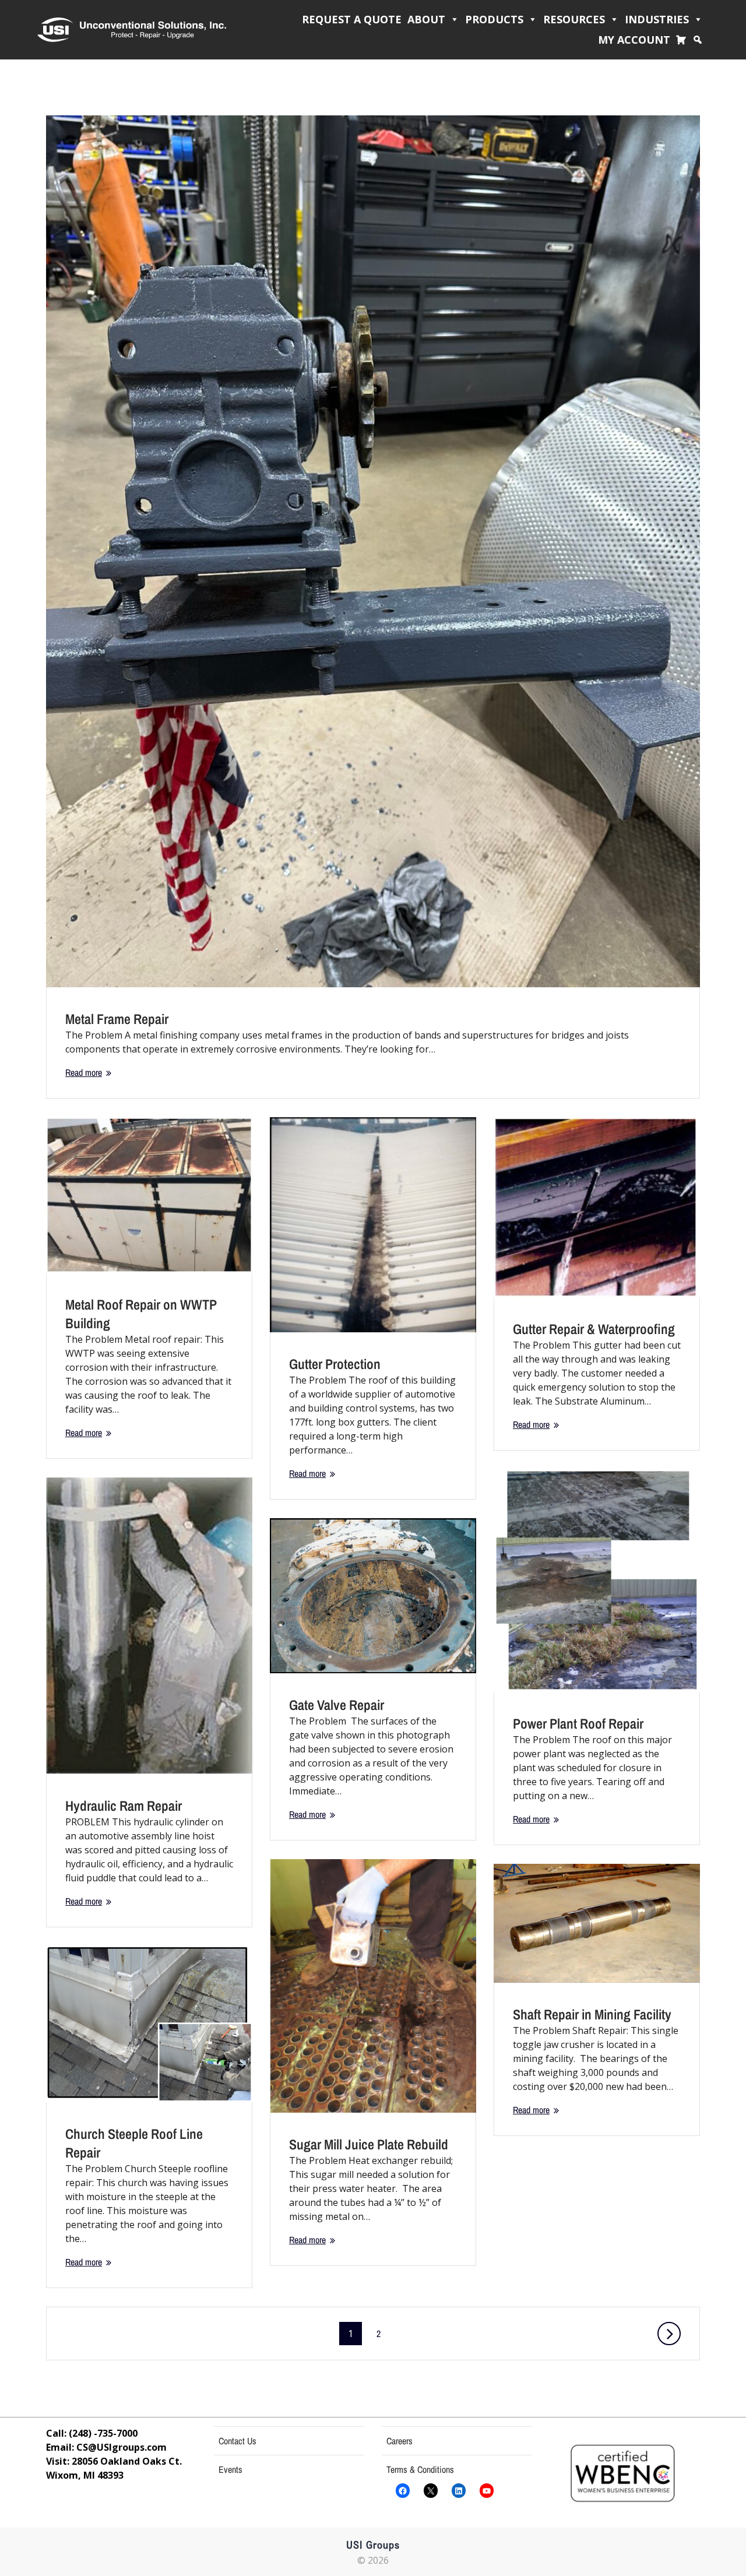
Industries (657, 19)
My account (634, 40)
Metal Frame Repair (117, 1019)
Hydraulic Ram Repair (124, 1806)
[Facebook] (403, 2491)
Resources (574, 19)
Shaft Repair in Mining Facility (592, 2014)
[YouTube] (487, 2491)
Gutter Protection (335, 1364)
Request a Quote (352, 19)
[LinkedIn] (459, 2491)
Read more (84, 1072)
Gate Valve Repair (337, 1705)
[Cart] (684, 40)
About (426, 19)
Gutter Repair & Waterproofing (594, 1329)
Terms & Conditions (420, 2469)
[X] (431, 2491)
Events (231, 2469)
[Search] (701, 40)
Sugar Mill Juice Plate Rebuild (369, 2144)
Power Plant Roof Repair (578, 1723)
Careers (400, 2441)
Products (494, 19)
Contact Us (237, 2441)
